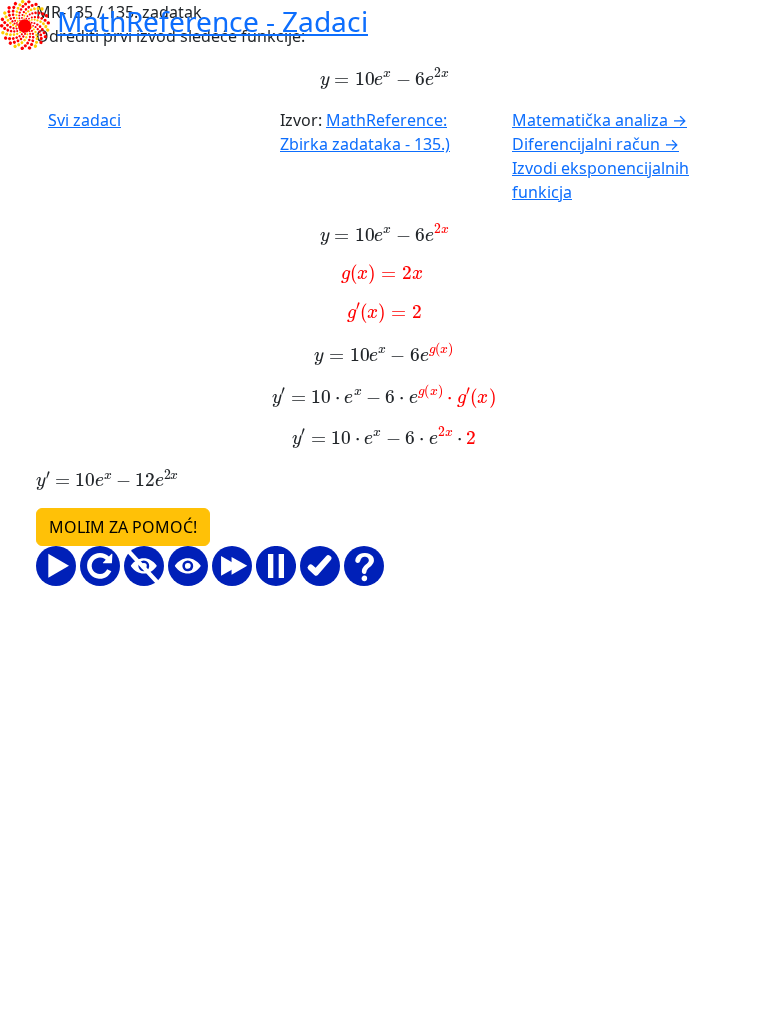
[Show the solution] (320, 566)
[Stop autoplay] (276, 566)
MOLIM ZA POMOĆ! (123, 527)
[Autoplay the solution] (232, 566)
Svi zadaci (84, 120)
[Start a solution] (56, 566)
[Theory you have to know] (364, 566)
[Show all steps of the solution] (188, 566)
